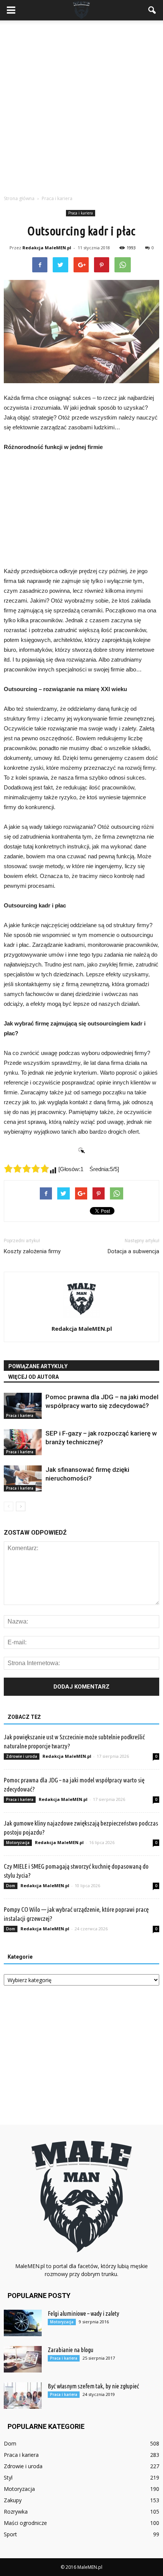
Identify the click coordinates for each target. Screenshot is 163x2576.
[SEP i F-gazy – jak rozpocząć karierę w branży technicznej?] (23, 1442)
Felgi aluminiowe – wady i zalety (83, 2313)
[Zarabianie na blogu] (23, 2359)
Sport (10, 2534)
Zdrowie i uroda (22, 1756)
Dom (11, 1886)
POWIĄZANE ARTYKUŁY (38, 1366)
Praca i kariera (81, 213)
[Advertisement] (81, 106)
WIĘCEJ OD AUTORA (34, 1377)
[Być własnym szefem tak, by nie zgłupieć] (23, 2396)
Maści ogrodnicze (25, 2523)
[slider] (27, 1168)
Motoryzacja (18, 1843)
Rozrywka (16, 2512)
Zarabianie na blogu (71, 2350)
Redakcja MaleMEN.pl (47, 248)
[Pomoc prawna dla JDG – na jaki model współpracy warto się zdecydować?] (23, 1406)
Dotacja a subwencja (133, 1251)
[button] (152, 10)
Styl (8, 2477)
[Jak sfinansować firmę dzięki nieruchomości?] (23, 1478)
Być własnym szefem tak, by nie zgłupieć (93, 2386)
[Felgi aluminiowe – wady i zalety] (23, 2323)
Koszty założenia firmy (32, 1251)
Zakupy (13, 2500)
